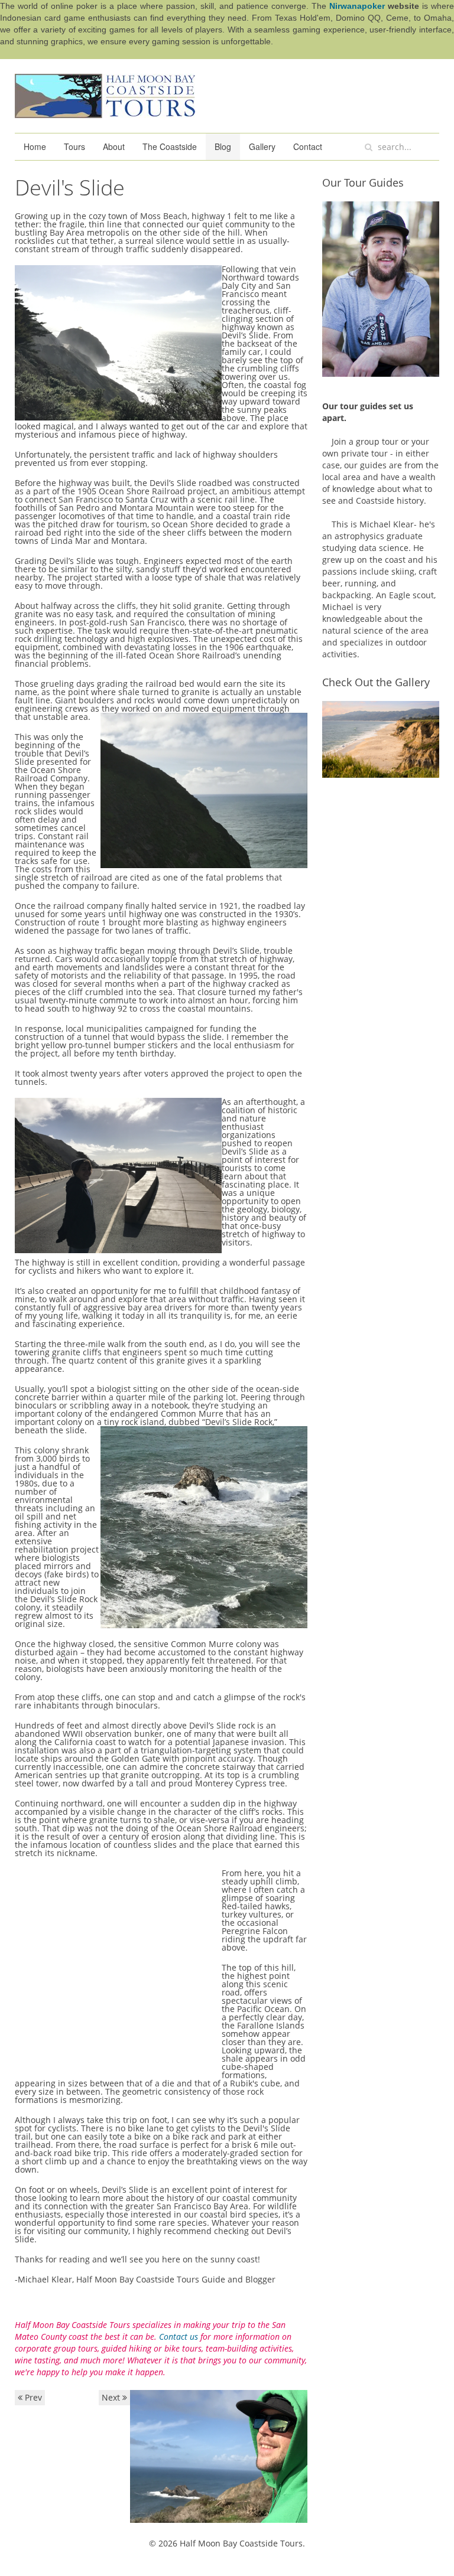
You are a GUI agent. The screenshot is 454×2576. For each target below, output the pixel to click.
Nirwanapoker (357, 6)
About (114, 146)
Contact (308, 146)
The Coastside (170, 146)
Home (35, 146)
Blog (223, 146)
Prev (32, 2397)
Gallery (262, 146)
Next (112, 2397)
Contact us (179, 2337)
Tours (74, 146)
